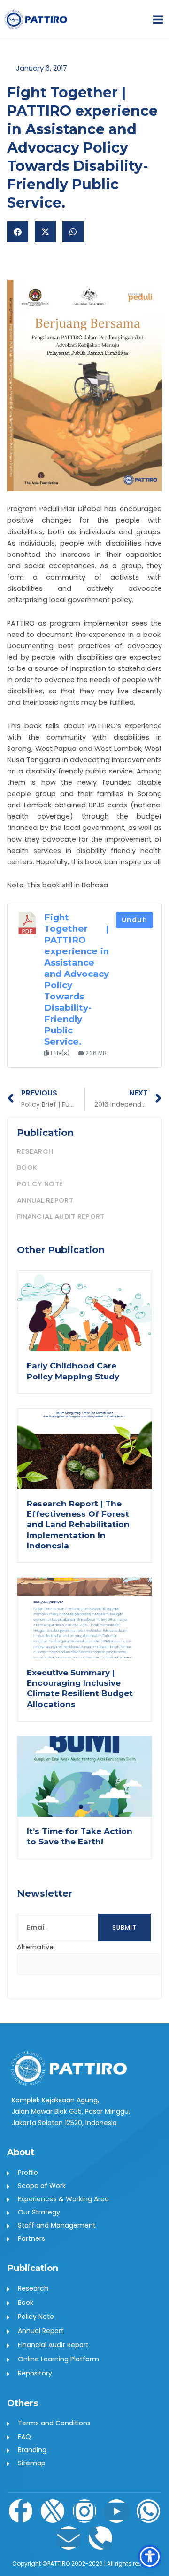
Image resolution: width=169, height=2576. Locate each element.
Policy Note (40, 1184)
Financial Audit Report (61, 1216)
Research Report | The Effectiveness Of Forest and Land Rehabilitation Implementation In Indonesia (78, 1524)
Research (35, 1151)
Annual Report (45, 1200)
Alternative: (36, 1947)
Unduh (134, 920)
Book (27, 1167)
